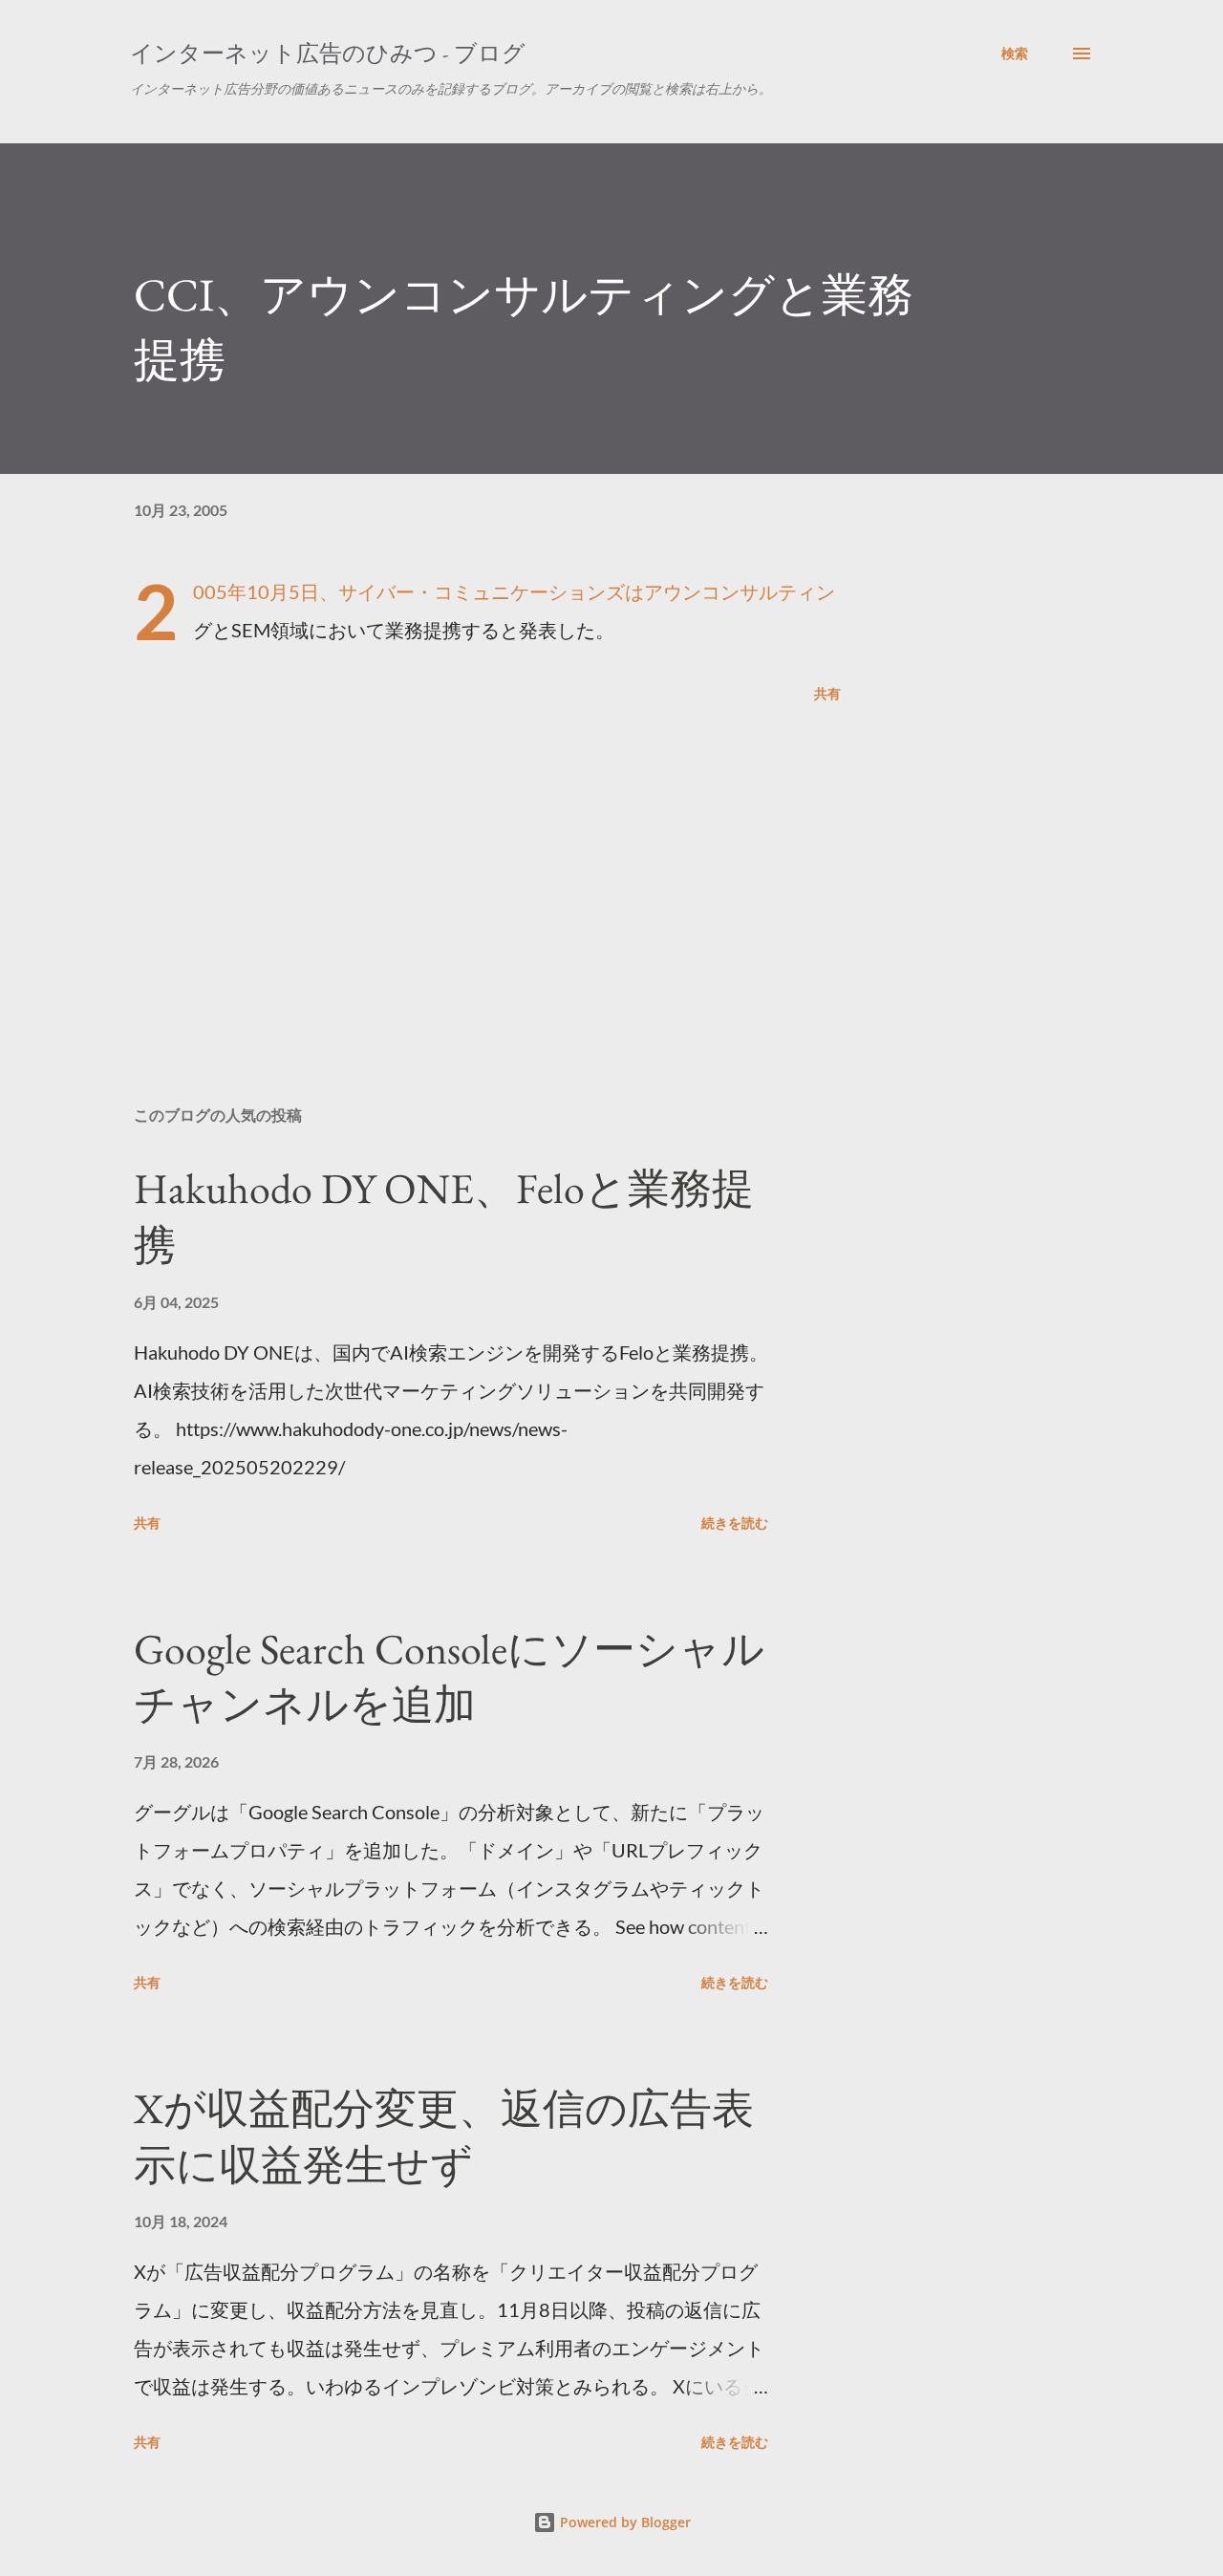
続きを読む (735, 1523)
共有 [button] (827, 693)
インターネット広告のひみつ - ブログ (328, 53)
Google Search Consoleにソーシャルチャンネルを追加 (449, 1677)
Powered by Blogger (623, 2522)
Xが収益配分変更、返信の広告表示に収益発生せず (444, 2136)
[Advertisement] (457, 868)
